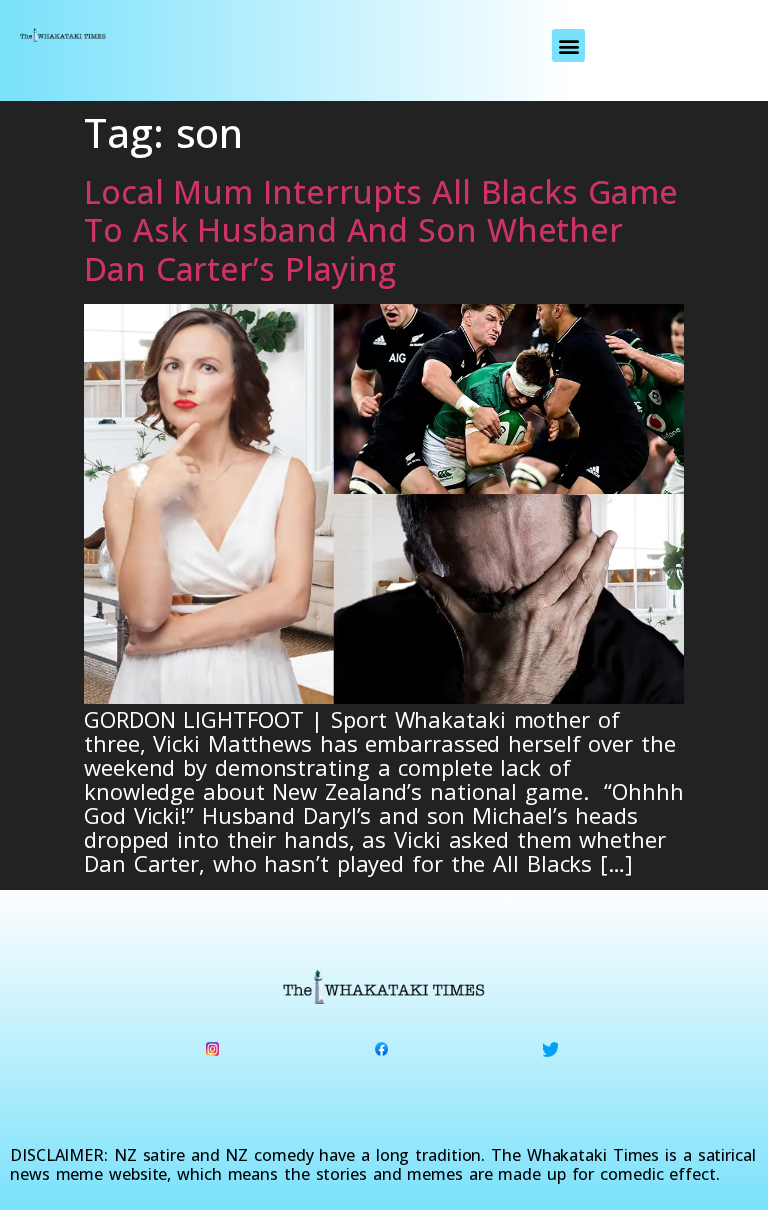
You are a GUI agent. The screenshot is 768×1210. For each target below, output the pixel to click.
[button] (568, 45)
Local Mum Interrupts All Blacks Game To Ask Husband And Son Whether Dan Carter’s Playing (380, 230)
